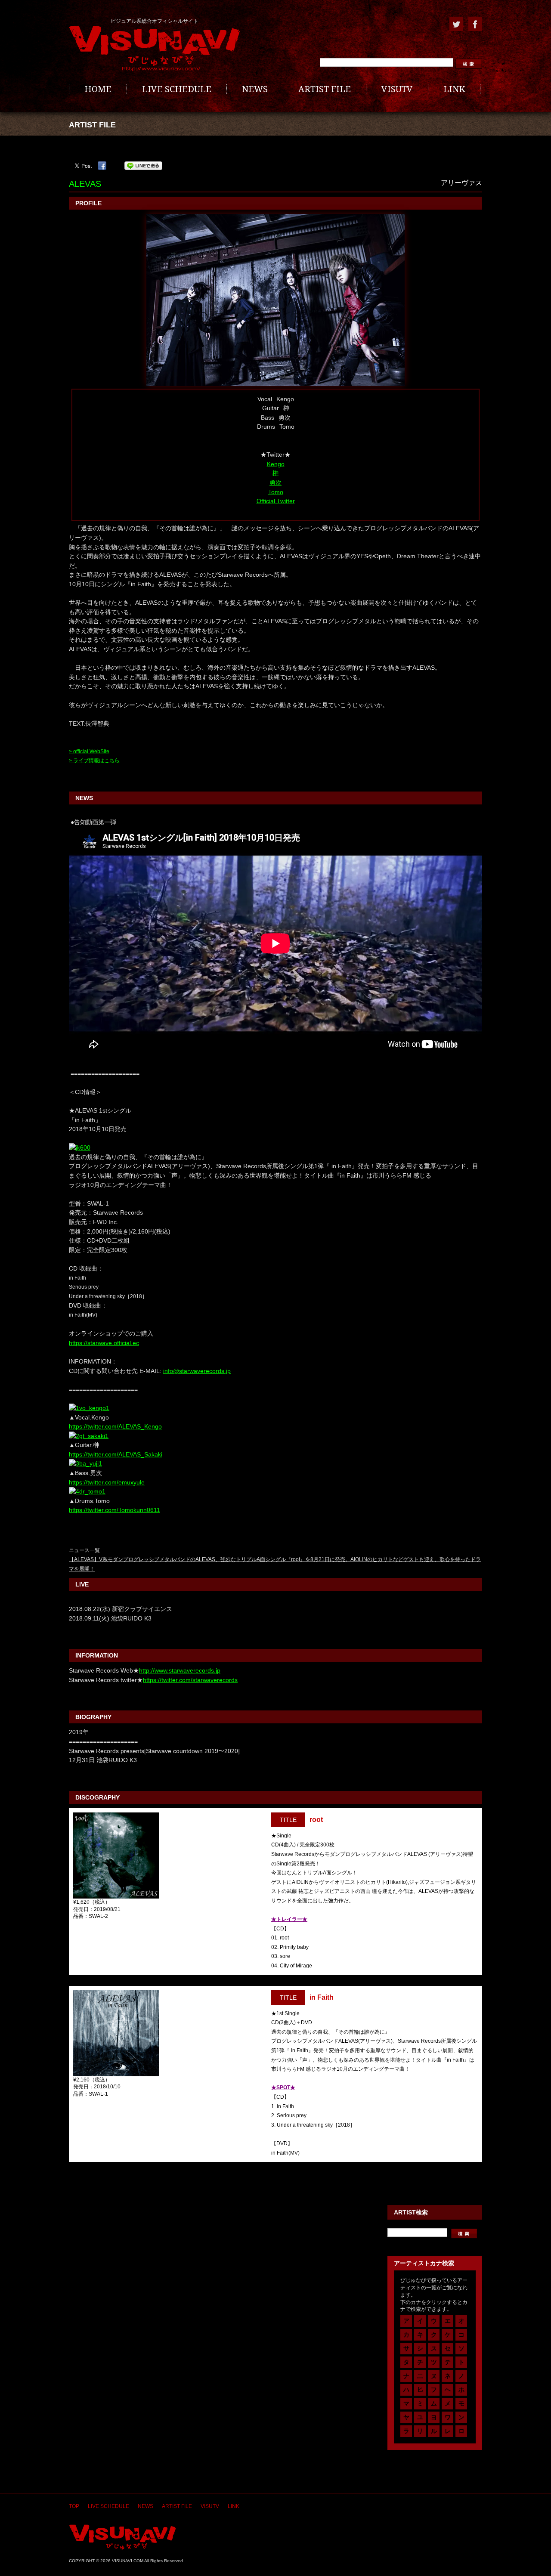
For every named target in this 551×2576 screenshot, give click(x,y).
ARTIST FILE (325, 89)
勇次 (275, 482)
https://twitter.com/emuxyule (107, 1482)
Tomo (276, 492)
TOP (74, 2506)
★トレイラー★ (289, 1919)
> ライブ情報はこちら (94, 761)
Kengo (276, 464)
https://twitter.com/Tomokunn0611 (115, 1510)
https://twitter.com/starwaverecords (190, 1680)
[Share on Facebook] (102, 166)
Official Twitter (276, 501)
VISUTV (397, 89)
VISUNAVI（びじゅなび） (122, 2537)
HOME (98, 89)
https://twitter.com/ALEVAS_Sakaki (116, 1454)
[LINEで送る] (143, 166)
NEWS (255, 89)
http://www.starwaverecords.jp (180, 1670)
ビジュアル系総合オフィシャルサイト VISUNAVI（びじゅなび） (155, 49)
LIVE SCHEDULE (177, 89)
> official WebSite (89, 751)
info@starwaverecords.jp (197, 1371)
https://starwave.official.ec (104, 1343)
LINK (454, 89)
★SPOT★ (283, 2087)
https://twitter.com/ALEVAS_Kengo (115, 1426)
